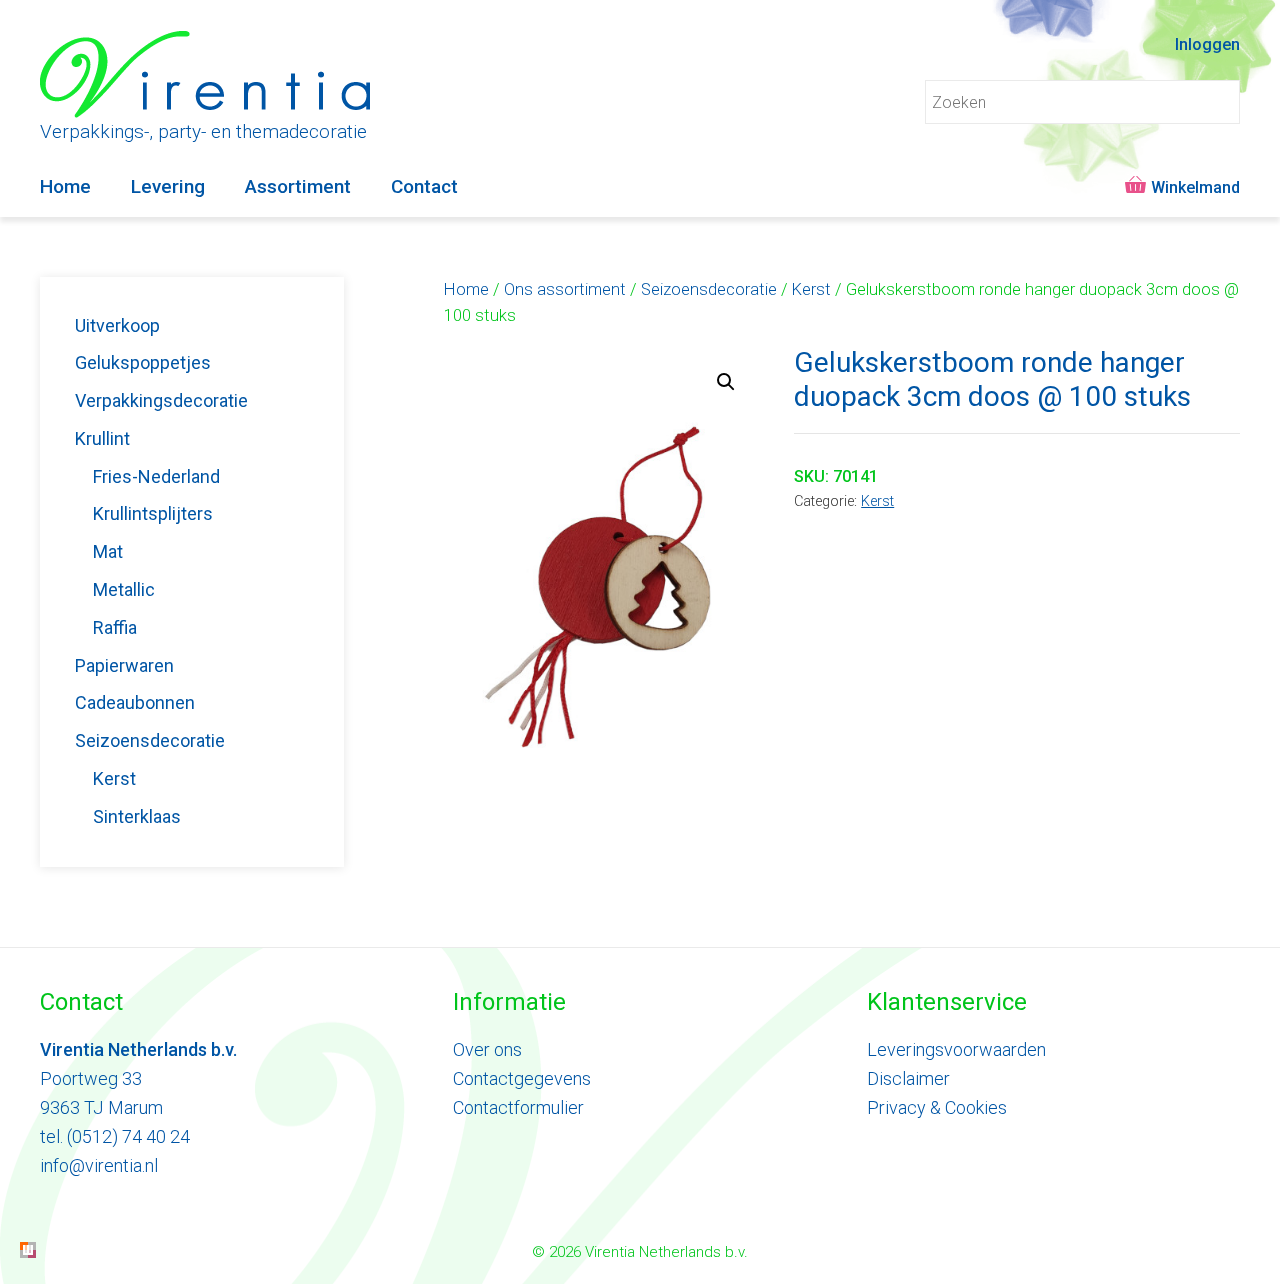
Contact (424, 186)
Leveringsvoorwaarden (956, 1049)
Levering (168, 186)
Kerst (811, 289)
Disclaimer (908, 1078)
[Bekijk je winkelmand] (1180, 187)
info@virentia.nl (99, 1165)
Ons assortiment (565, 289)
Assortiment (298, 186)
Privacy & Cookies (937, 1107)
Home (65, 186)
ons (506, 1049)
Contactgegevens (522, 1078)
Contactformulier (518, 1107)
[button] (726, 382)
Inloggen (1207, 44)
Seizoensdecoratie (709, 289)
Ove (468, 1049)
